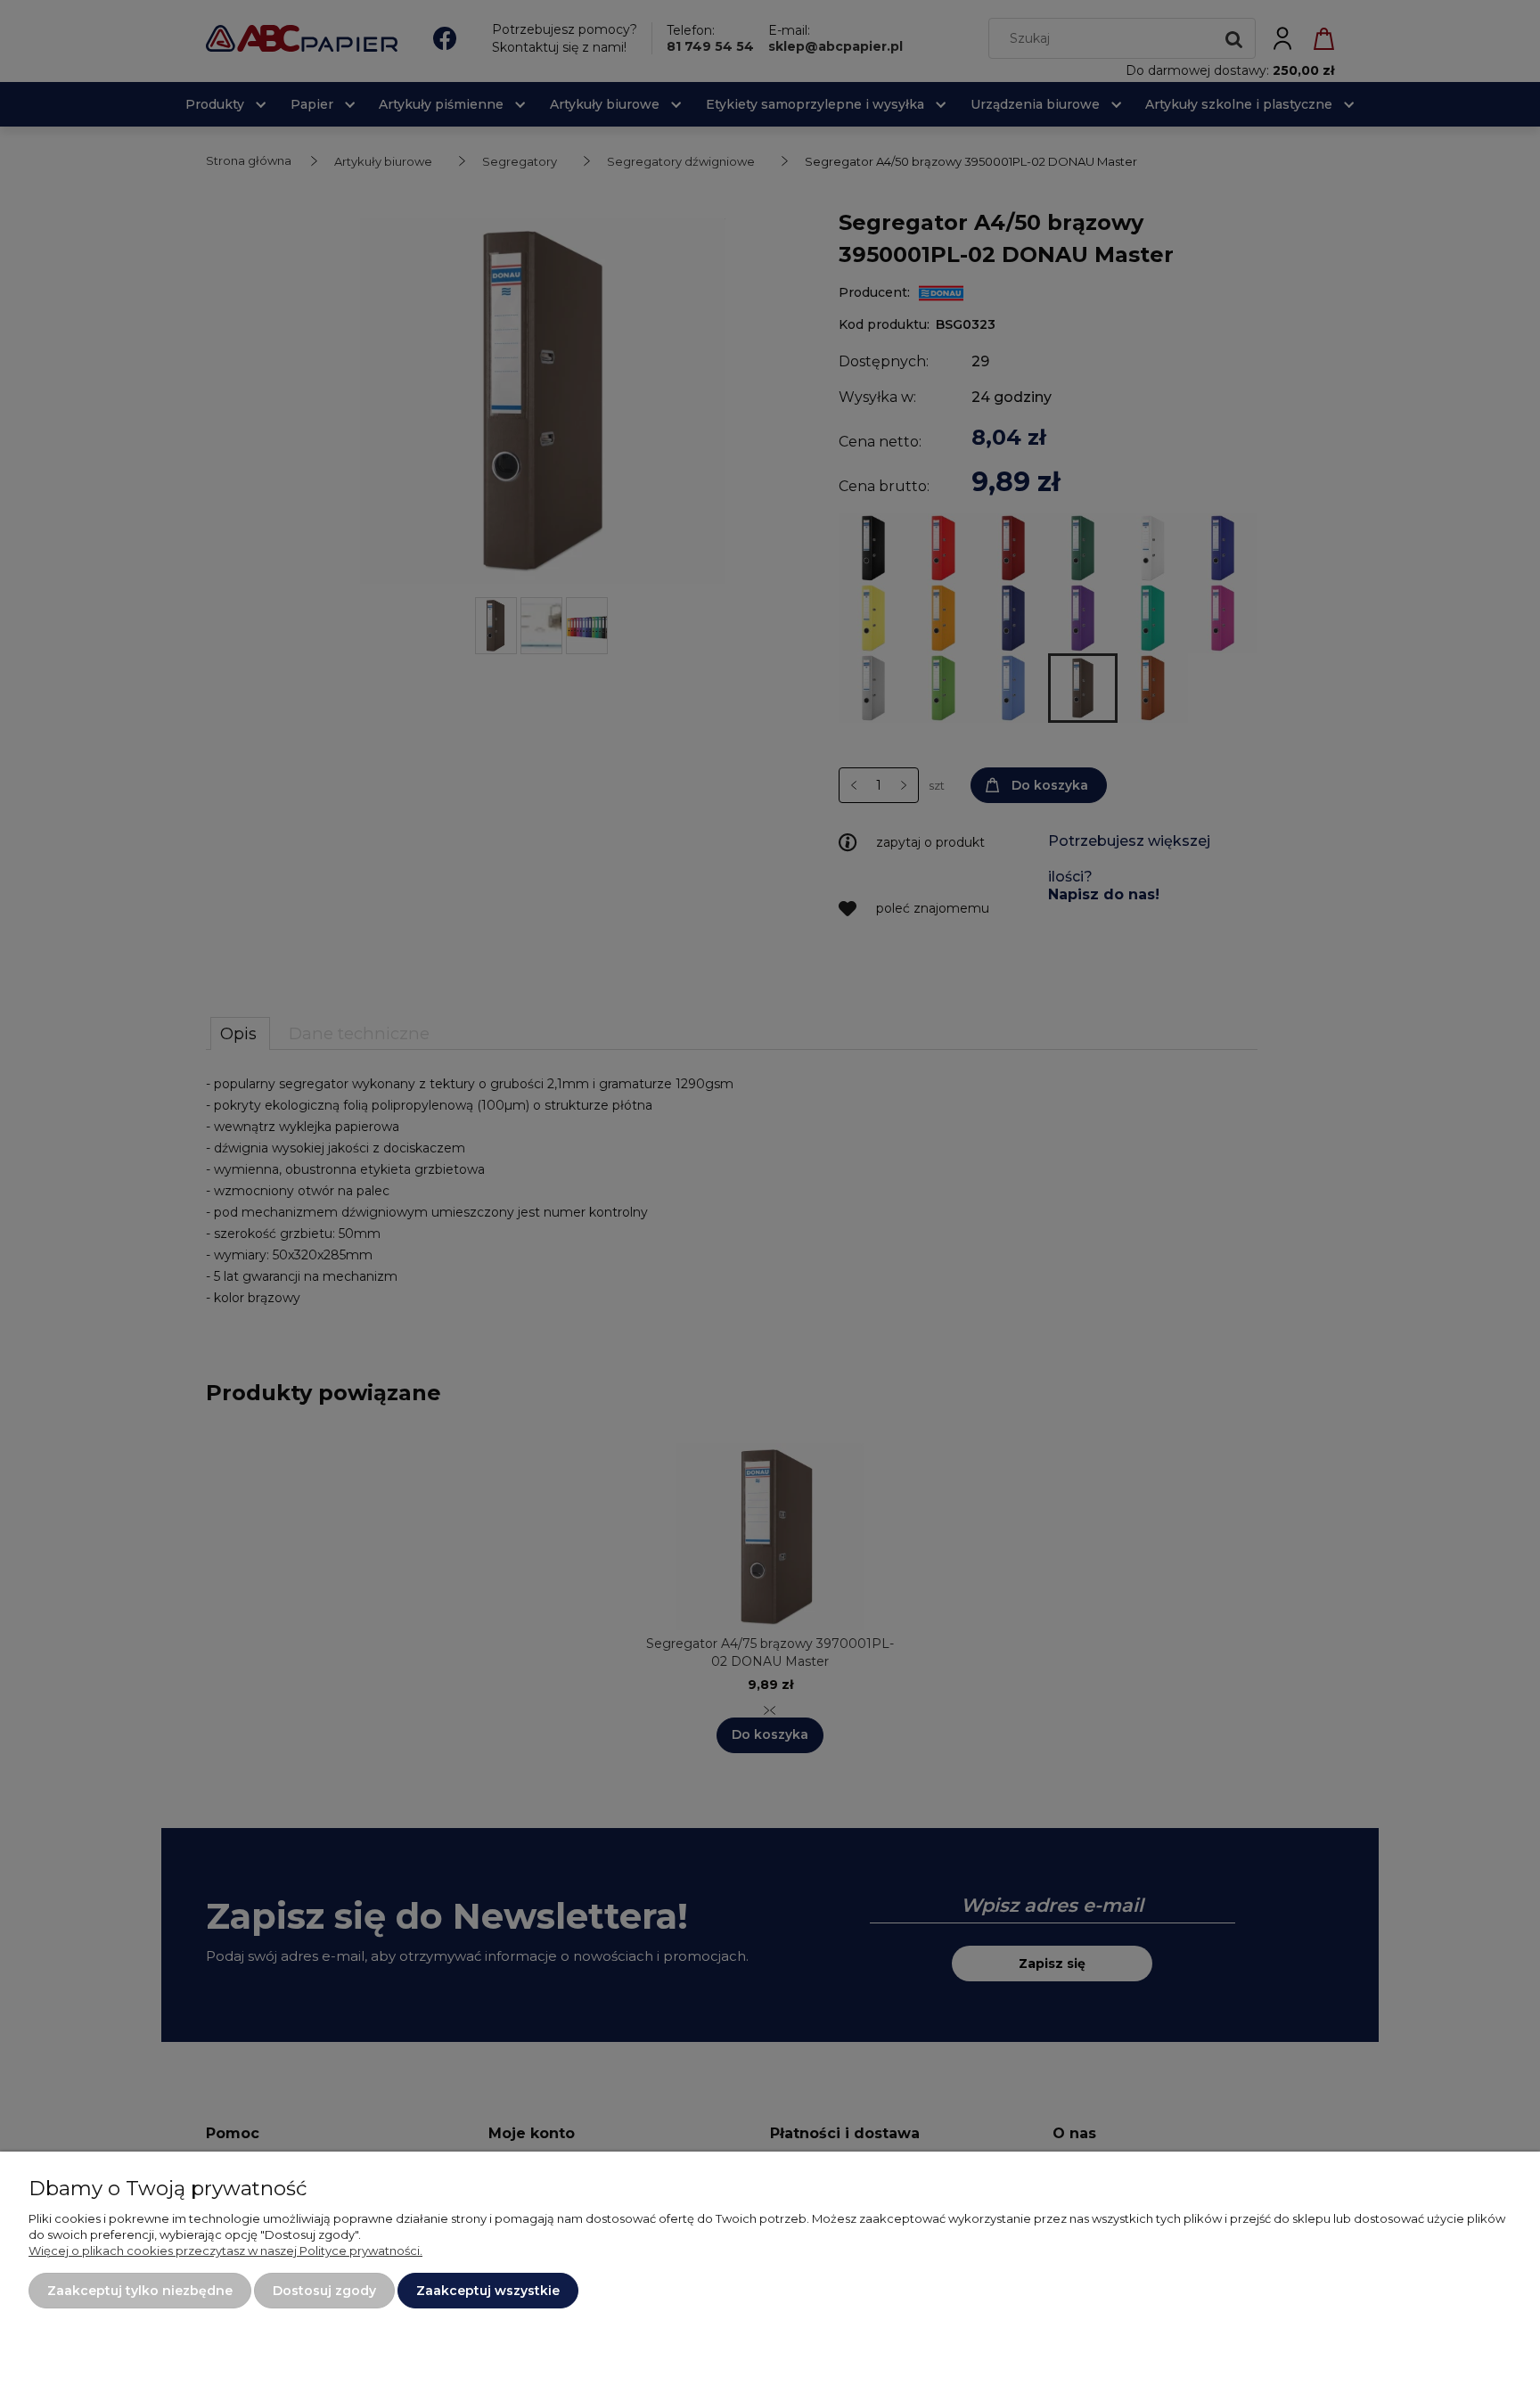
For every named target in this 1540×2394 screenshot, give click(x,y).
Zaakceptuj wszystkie (488, 2291)
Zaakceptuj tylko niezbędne (140, 2291)
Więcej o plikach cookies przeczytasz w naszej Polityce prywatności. (225, 2251)
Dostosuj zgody (324, 2291)
